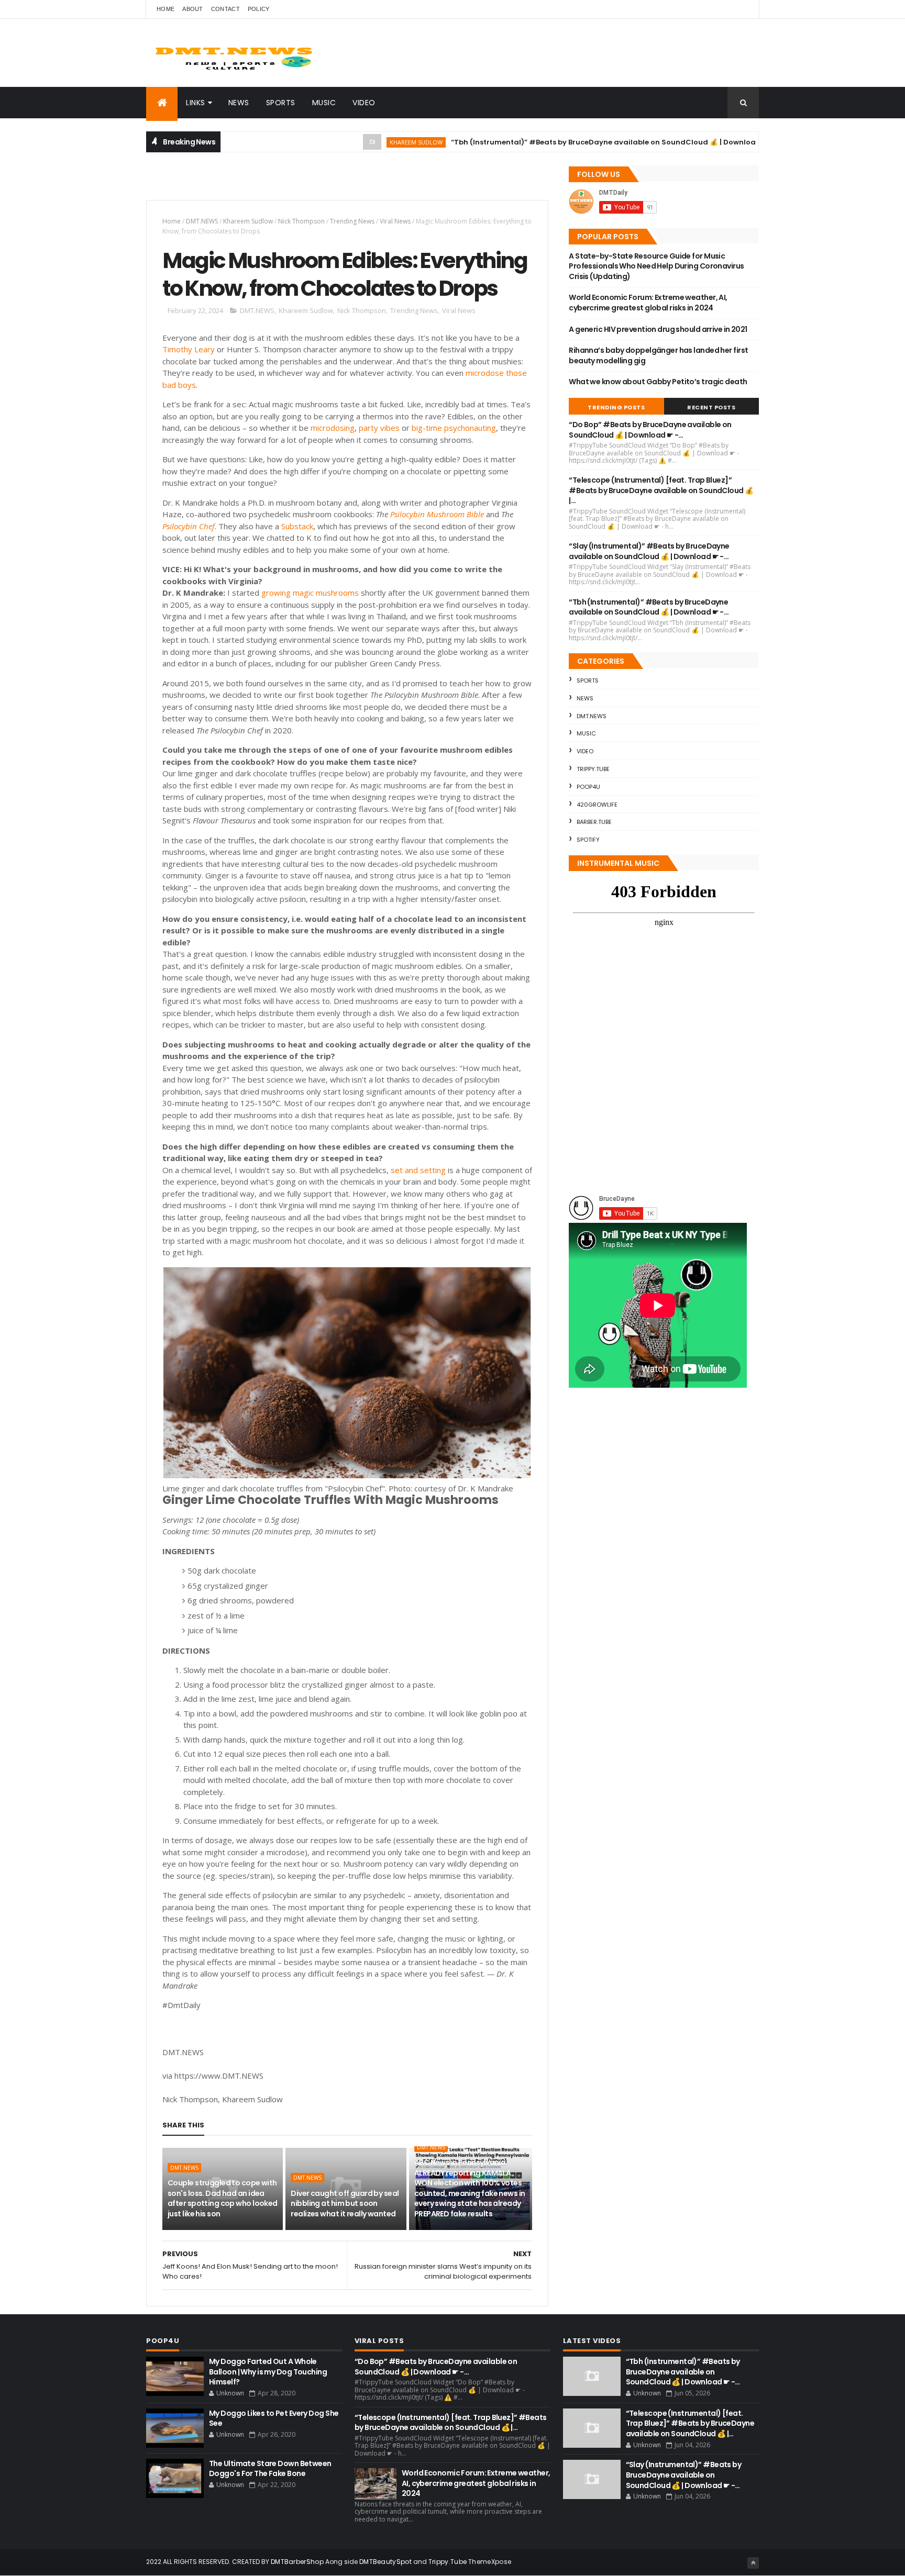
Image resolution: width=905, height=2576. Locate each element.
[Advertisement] (269, 181)
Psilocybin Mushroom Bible (437, 514)
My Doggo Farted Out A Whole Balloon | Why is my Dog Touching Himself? (268, 2372)
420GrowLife (597, 805)
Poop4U (588, 787)
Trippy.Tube (593, 769)
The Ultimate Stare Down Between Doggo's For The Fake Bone (270, 2469)
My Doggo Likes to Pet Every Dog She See (274, 2418)
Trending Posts (616, 407)
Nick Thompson (301, 221)
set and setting (418, 1170)
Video (364, 103)
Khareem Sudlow (361, 142)
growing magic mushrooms (310, 593)
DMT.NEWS (202, 221)
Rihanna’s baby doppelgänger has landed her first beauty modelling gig (658, 355)
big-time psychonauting (454, 428)
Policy (259, 9)
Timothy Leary (189, 349)
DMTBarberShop (297, 2562)
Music (324, 103)
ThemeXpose (490, 2562)
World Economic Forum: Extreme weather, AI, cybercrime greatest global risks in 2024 (648, 303)
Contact (225, 9)
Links (196, 103)
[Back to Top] (753, 2563)
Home (165, 9)
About (193, 9)
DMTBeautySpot (385, 2562)
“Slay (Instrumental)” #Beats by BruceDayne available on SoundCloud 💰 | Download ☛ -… (649, 551)
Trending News (352, 221)
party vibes (379, 428)
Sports (281, 103)
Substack (297, 526)
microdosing (333, 428)
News (239, 103)
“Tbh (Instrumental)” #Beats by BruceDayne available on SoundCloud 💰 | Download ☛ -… (560, 142)
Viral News (395, 221)
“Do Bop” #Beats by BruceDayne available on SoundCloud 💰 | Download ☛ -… (650, 430)
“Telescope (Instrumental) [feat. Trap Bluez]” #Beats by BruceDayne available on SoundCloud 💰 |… (661, 490)
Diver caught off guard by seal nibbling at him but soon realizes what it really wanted (345, 2204)
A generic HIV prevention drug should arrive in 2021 (658, 329)
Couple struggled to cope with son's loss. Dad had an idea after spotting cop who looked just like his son (223, 2198)
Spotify (588, 840)
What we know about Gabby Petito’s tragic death (658, 382)
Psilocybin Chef (189, 526)
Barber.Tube (594, 822)
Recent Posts (711, 407)
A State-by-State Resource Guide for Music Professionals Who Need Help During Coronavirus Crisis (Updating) (656, 266)
